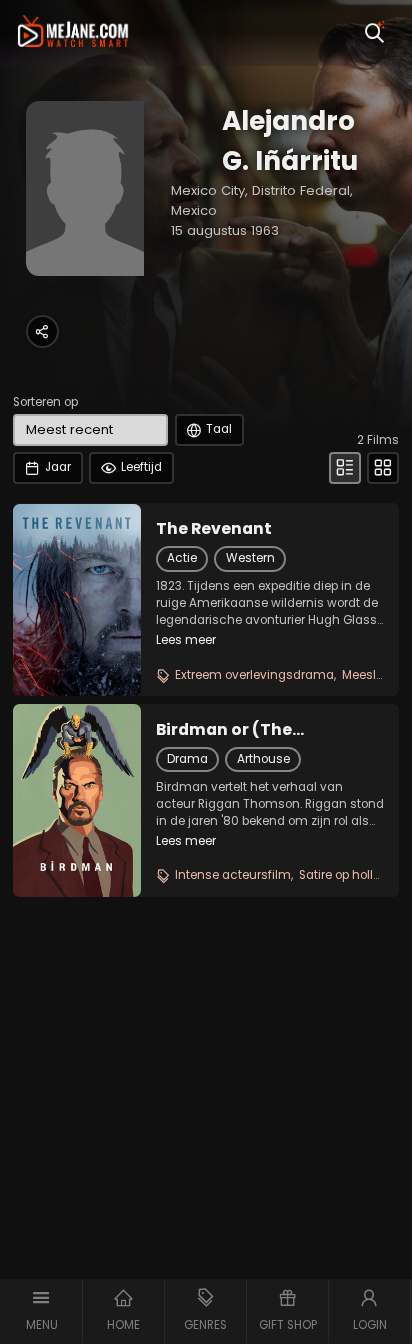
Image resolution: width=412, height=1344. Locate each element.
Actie (182, 558)
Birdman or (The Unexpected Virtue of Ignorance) (245, 730)
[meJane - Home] (73, 33)
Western (250, 558)
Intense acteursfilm (233, 875)
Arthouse (263, 759)
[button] (41, 1311)
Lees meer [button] (186, 640)
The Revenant (214, 529)
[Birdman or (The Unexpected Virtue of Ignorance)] (77, 800)
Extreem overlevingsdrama (254, 675)
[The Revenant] (77, 600)
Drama (187, 759)
